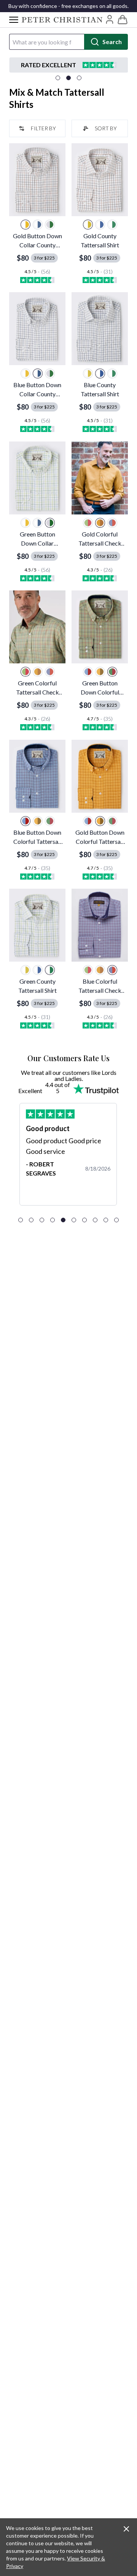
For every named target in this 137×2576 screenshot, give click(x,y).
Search (112, 42)
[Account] (110, 19)
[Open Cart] (123, 20)
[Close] (126, 2529)
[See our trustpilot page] (68, 65)
